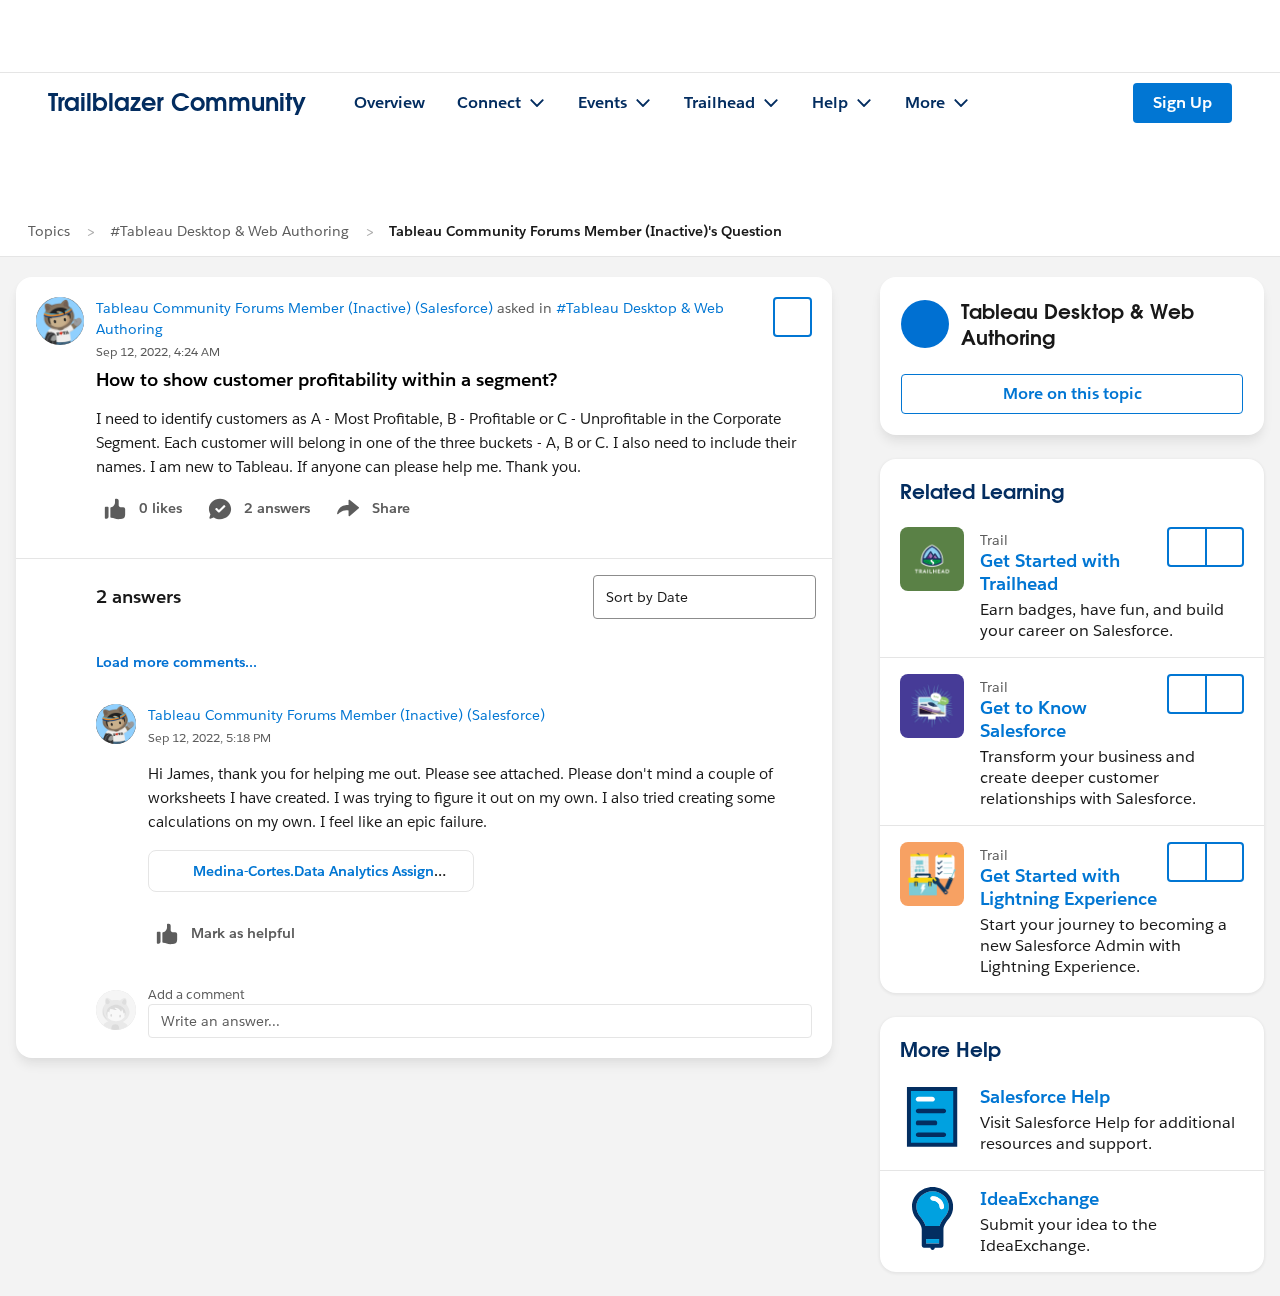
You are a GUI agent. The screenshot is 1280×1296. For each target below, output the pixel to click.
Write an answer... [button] (220, 1021)
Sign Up (1182, 102)
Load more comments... (176, 662)
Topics (49, 231)
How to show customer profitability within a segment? (326, 379)
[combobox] (704, 597)
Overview (389, 102)
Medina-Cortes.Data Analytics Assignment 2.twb (352, 871)
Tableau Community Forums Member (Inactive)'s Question (585, 231)
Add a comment (196, 994)
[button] (1072, 394)
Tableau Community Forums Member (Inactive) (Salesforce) (294, 308)
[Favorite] (793, 317)
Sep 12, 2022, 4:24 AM (158, 351)
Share (370, 512)
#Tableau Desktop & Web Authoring (229, 231)
